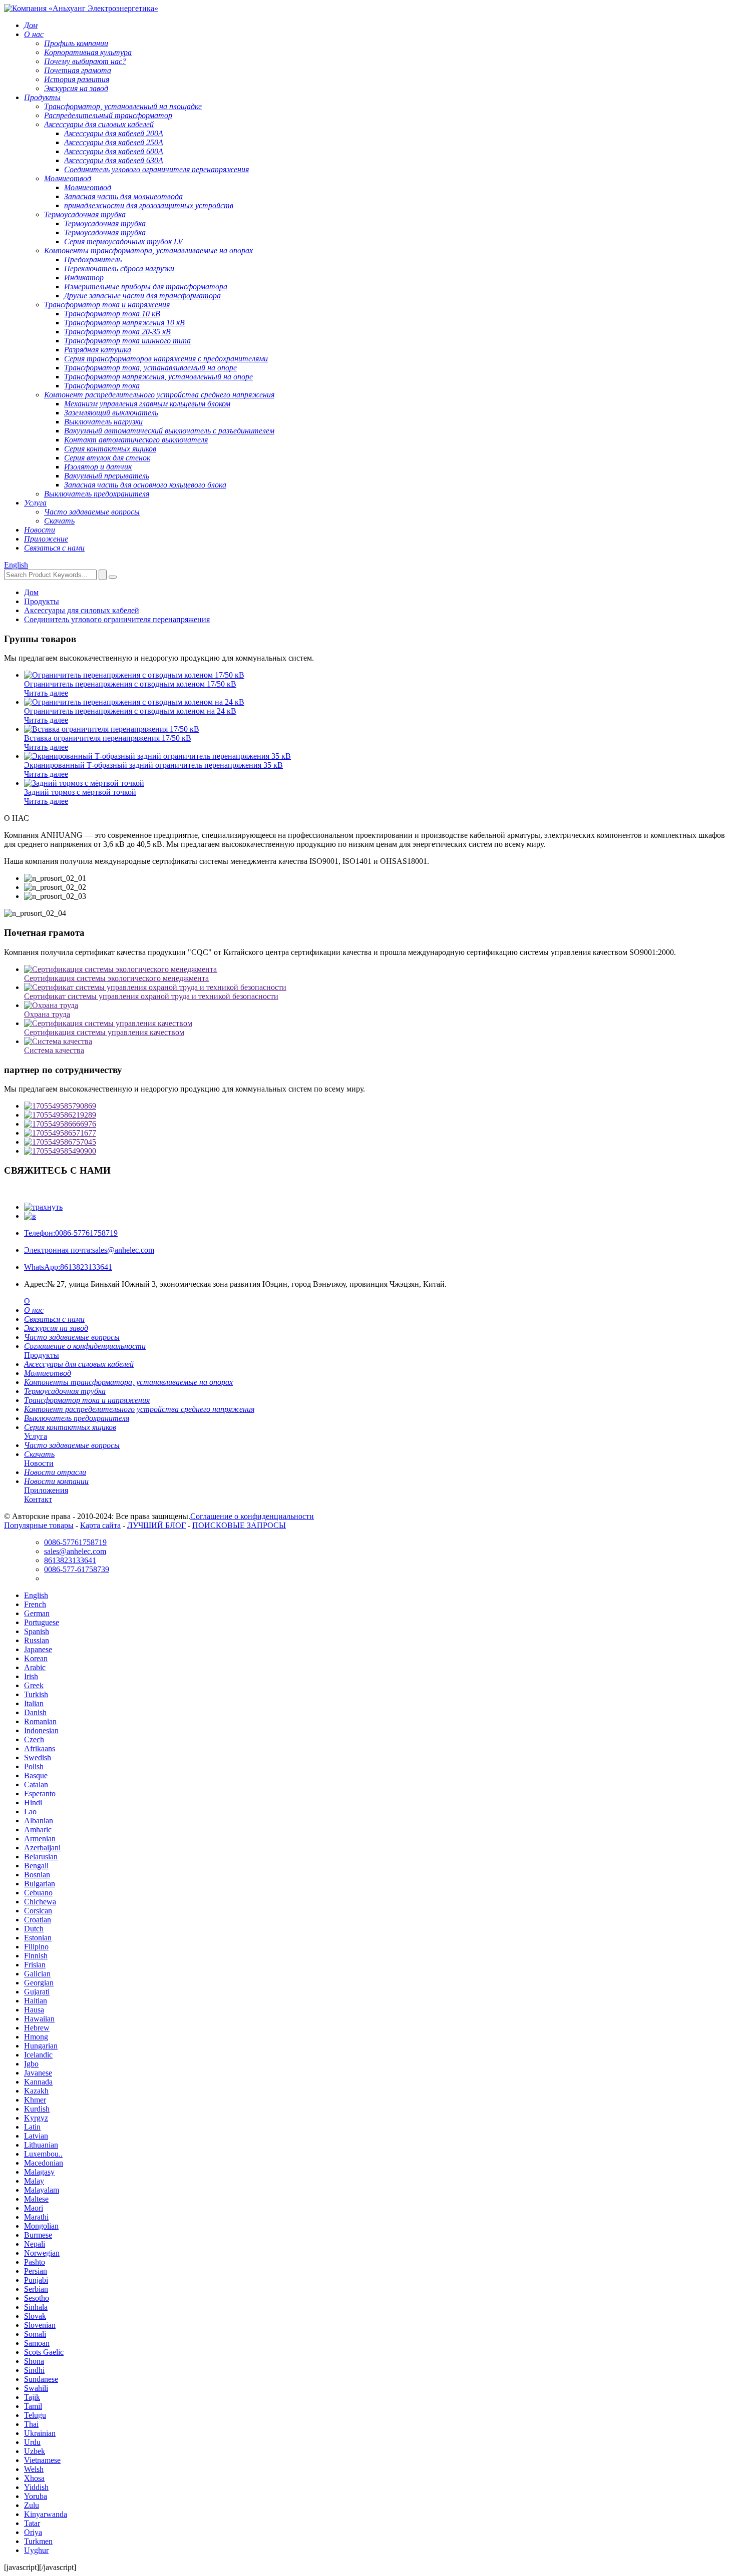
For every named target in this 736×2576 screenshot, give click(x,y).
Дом (31, 592)
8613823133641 (68, 1267)
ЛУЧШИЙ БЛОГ (156, 1525)
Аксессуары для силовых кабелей (82, 610)
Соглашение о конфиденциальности (252, 1516)
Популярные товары (39, 1525)
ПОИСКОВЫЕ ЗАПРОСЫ (239, 1525)
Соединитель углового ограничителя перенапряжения (117, 619)
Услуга (36, 1436)
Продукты (42, 601)
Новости (39, 1463)
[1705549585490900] (378, 1151)
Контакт (38, 1499)
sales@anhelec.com (89, 1250)
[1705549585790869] (378, 1106)
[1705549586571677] (378, 1133)
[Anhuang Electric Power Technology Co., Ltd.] (81, 8)
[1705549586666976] (378, 1124)
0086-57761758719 (71, 1233)
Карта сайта (100, 1525)
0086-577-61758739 (77, 1569)
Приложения (46, 1490)
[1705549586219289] (378, 1115)
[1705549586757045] (378, 1142)
